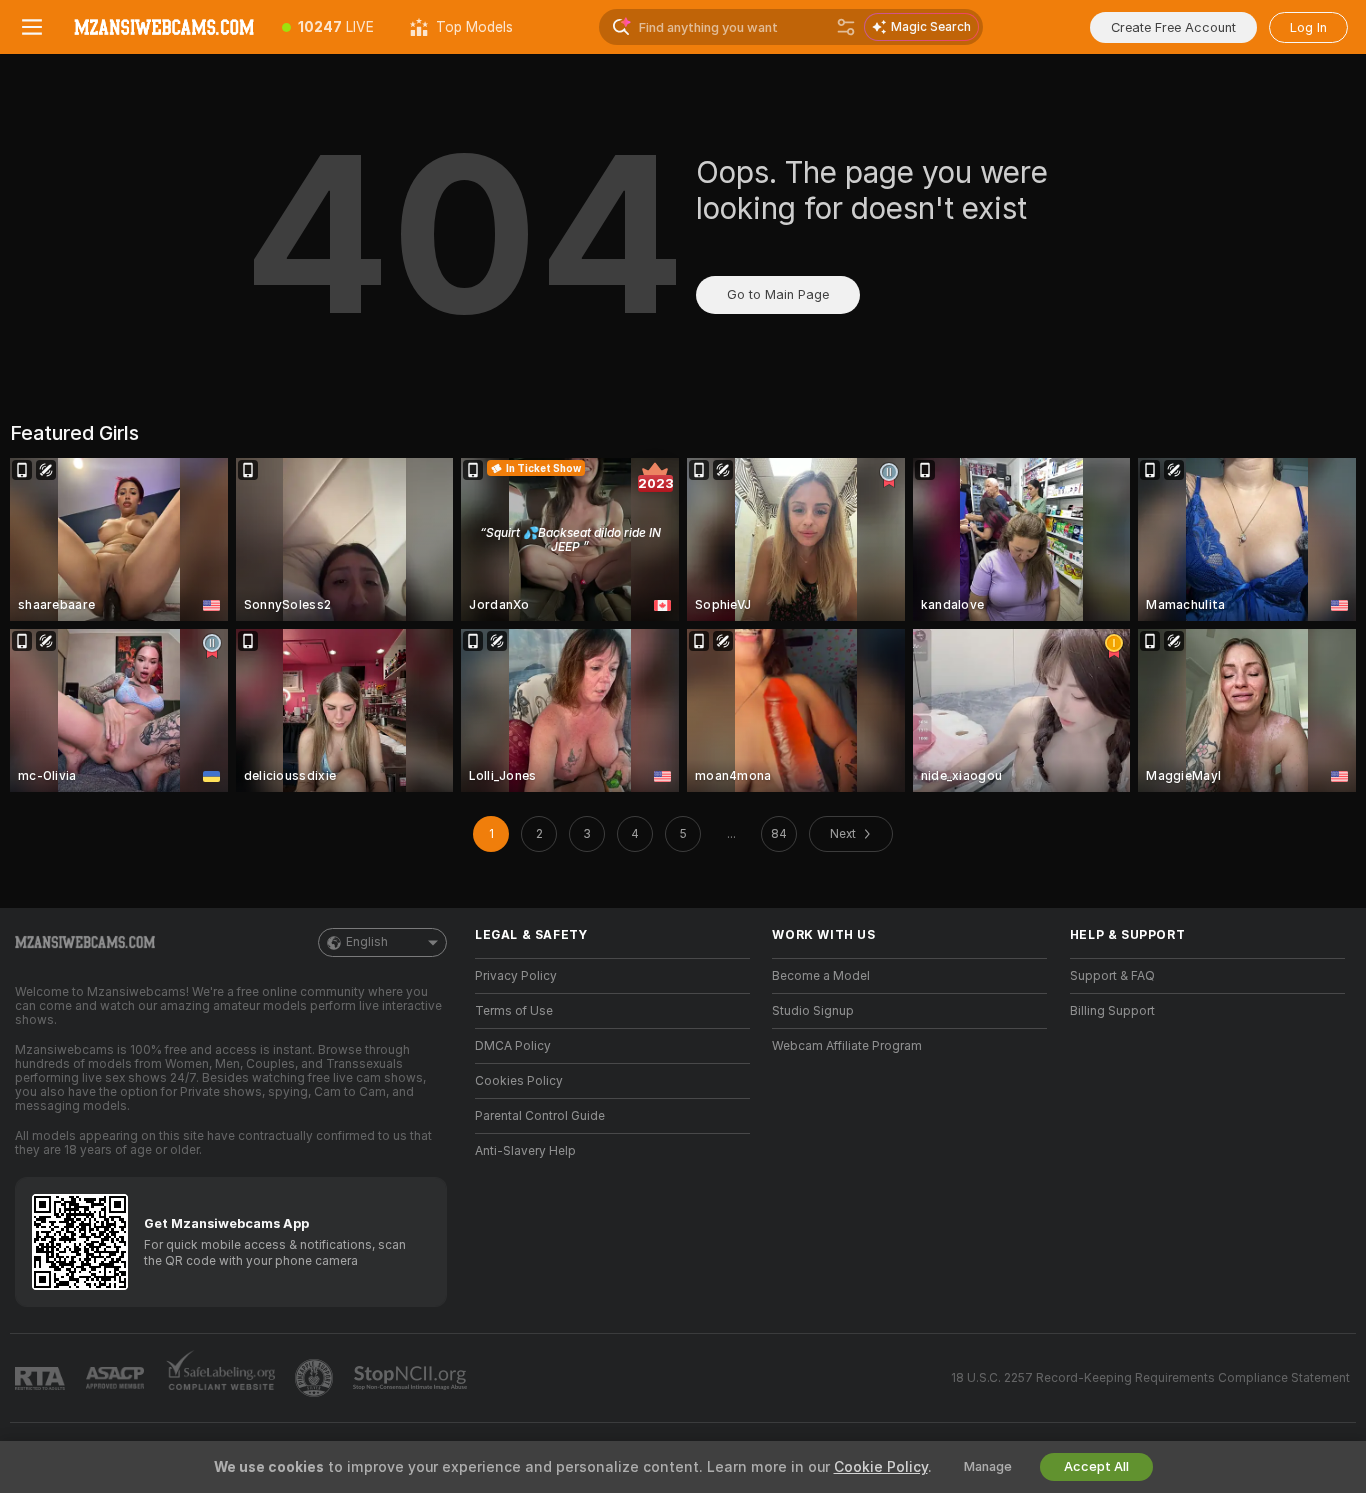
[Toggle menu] (32, 27)
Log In (1308, 27)
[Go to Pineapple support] (316, 1378)
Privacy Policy (516, 976)
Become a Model (821, 976)
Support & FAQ (1112, 976)
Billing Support (1112, 1011)
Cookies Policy (519, 1081)
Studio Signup (813, 1011)
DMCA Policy (513, 1046)
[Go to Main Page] (164, 27)
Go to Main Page (778, 294)
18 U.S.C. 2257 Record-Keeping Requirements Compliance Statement (1150, 1378)
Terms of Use (514, 1011)
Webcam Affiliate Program (847, 1046)
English (367, 942)
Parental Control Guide (540, 1116)
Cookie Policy (881, 1467)
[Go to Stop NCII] (412, 1378)
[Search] (846, 27)
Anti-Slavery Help (525, 1151)
